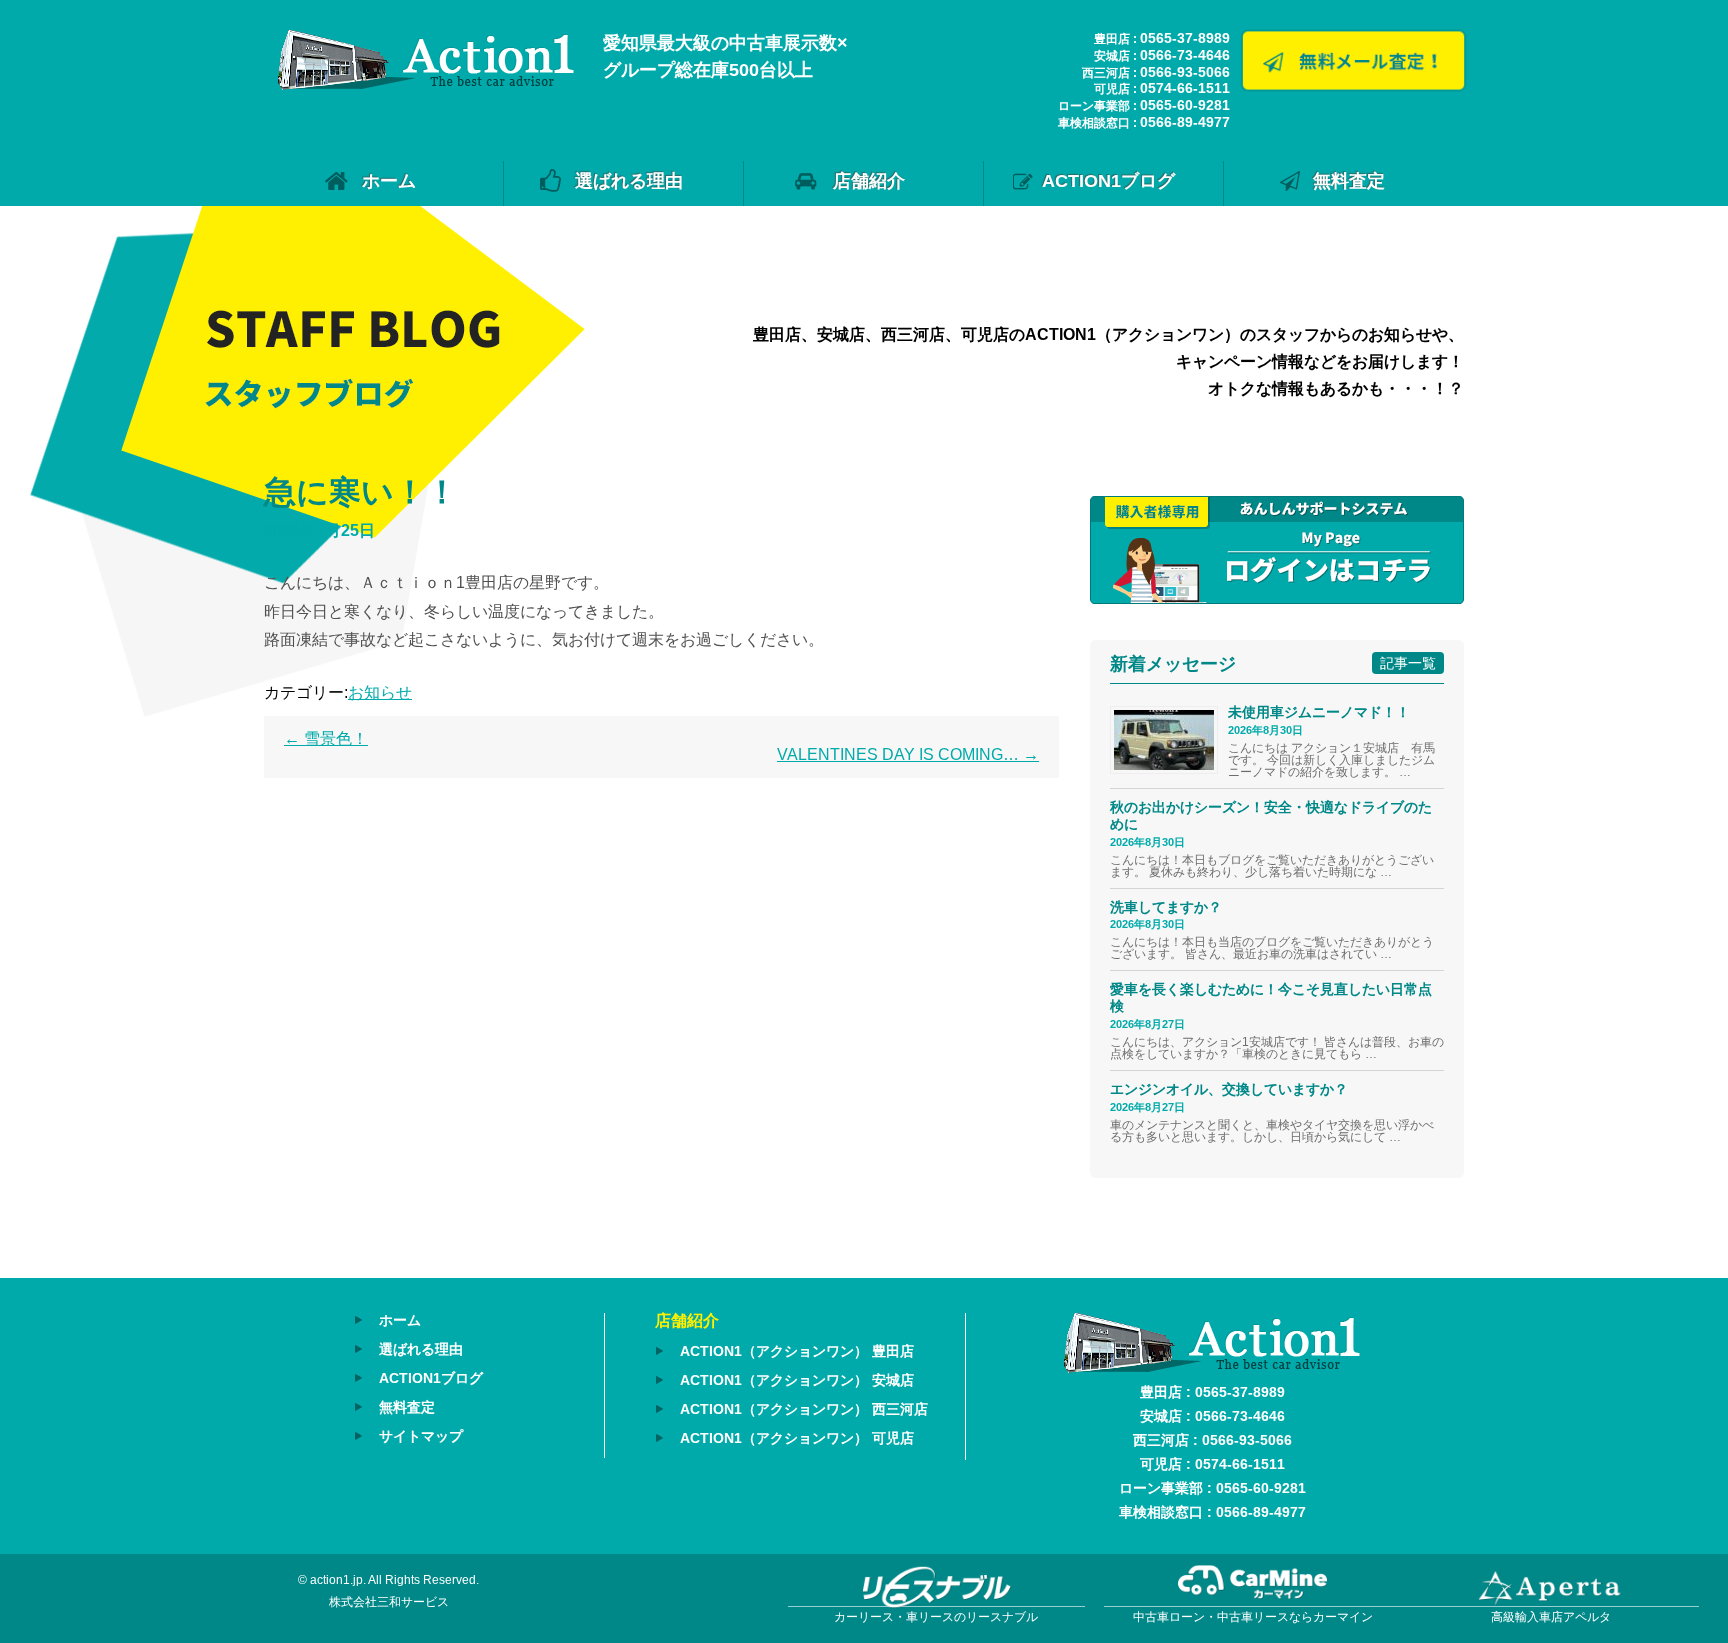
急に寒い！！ (361, 492)
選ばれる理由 (629, 181)
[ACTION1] (426, 84)
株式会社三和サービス (389, 1602)
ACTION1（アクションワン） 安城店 (797, 1380)
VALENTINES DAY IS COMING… (908, 754)
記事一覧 (1408, 663)
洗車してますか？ (1166, 907)
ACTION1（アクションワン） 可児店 (797, 1438)
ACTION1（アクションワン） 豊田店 (797, 1351)
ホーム (389, 181)
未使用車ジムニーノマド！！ (1319, 712)
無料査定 (1349, 181)
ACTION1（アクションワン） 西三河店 (804, 1409)
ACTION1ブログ (1108, 181)
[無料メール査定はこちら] (1353, 86)
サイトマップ (421, 1436)
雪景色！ (326, 738)
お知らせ (380, 692)
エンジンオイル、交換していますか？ (1229, 1089)
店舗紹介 (869, 181)
